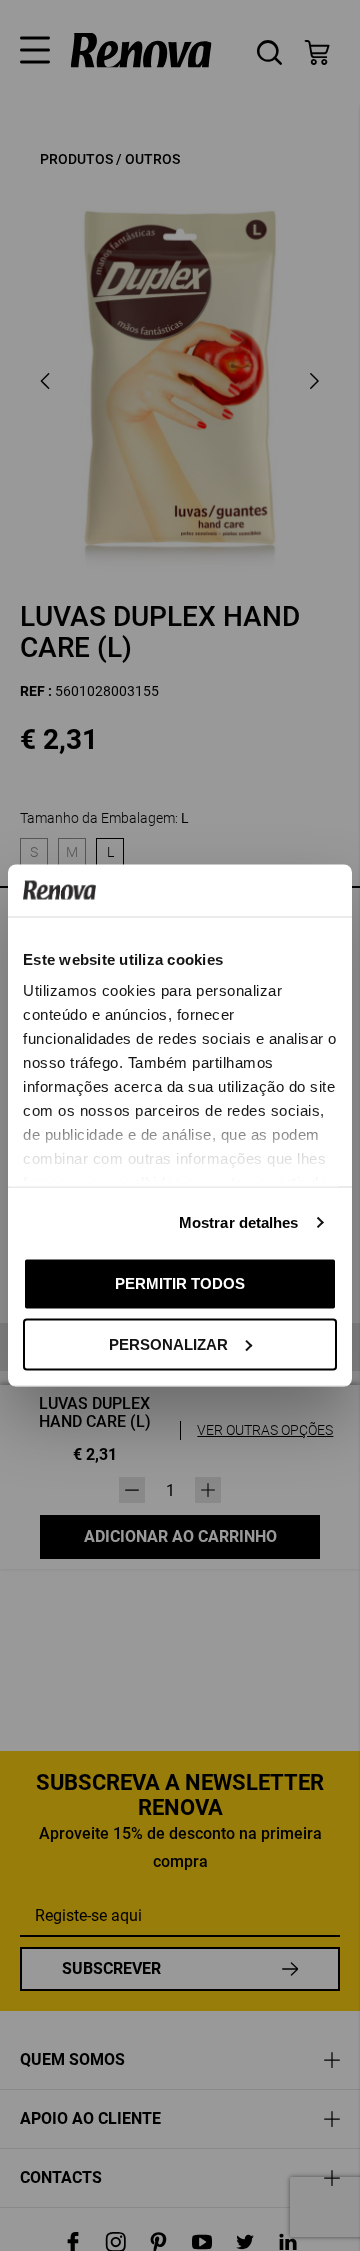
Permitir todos (180, 1283)
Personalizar (168, 1343)
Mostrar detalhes (239, 1222)
